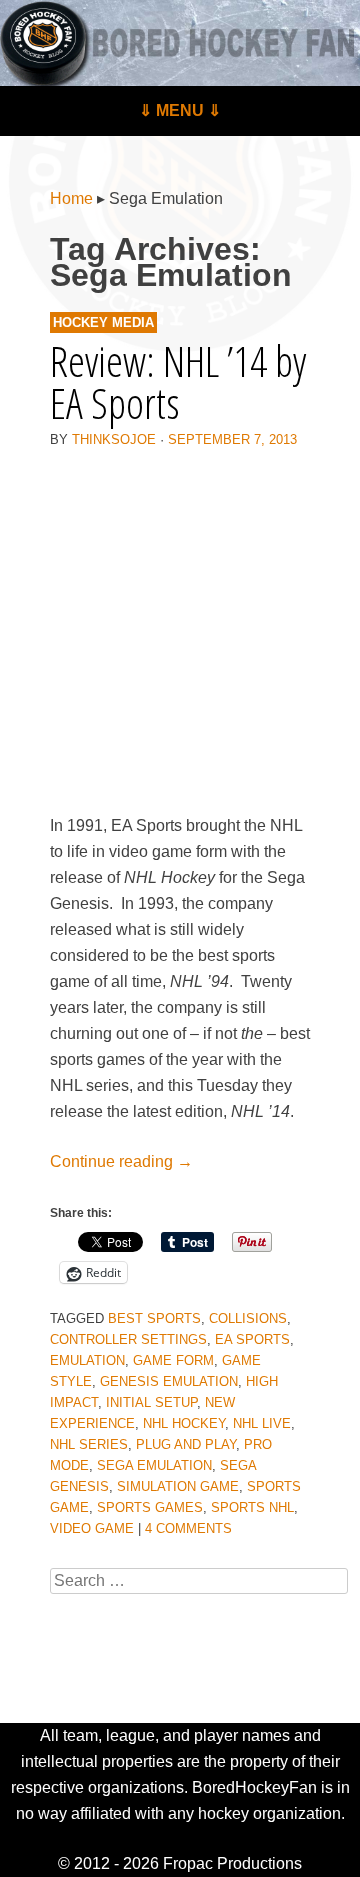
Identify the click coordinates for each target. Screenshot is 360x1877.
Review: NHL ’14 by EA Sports (178, 381)
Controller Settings (128, 1339)
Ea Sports (252, 1339)
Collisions (248, 1318)
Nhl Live (262, 1423)
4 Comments (188, 1528)
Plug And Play (186, 1444)
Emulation (87, 1360)
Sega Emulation (154, 1465)
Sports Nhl (252, 1507)
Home (71, 198)
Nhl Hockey (184, 1423)
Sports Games (150, 1507)
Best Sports (154, 1318)
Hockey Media (103, 322)
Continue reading (121, 1161)
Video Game (92, 1528)
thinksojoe (114, 439)
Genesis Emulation (169, 1381)
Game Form (173, 1360)
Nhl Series (89, 1444)
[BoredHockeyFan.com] (180, 43)
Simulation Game (178, 1486)
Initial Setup (151, 1402)
